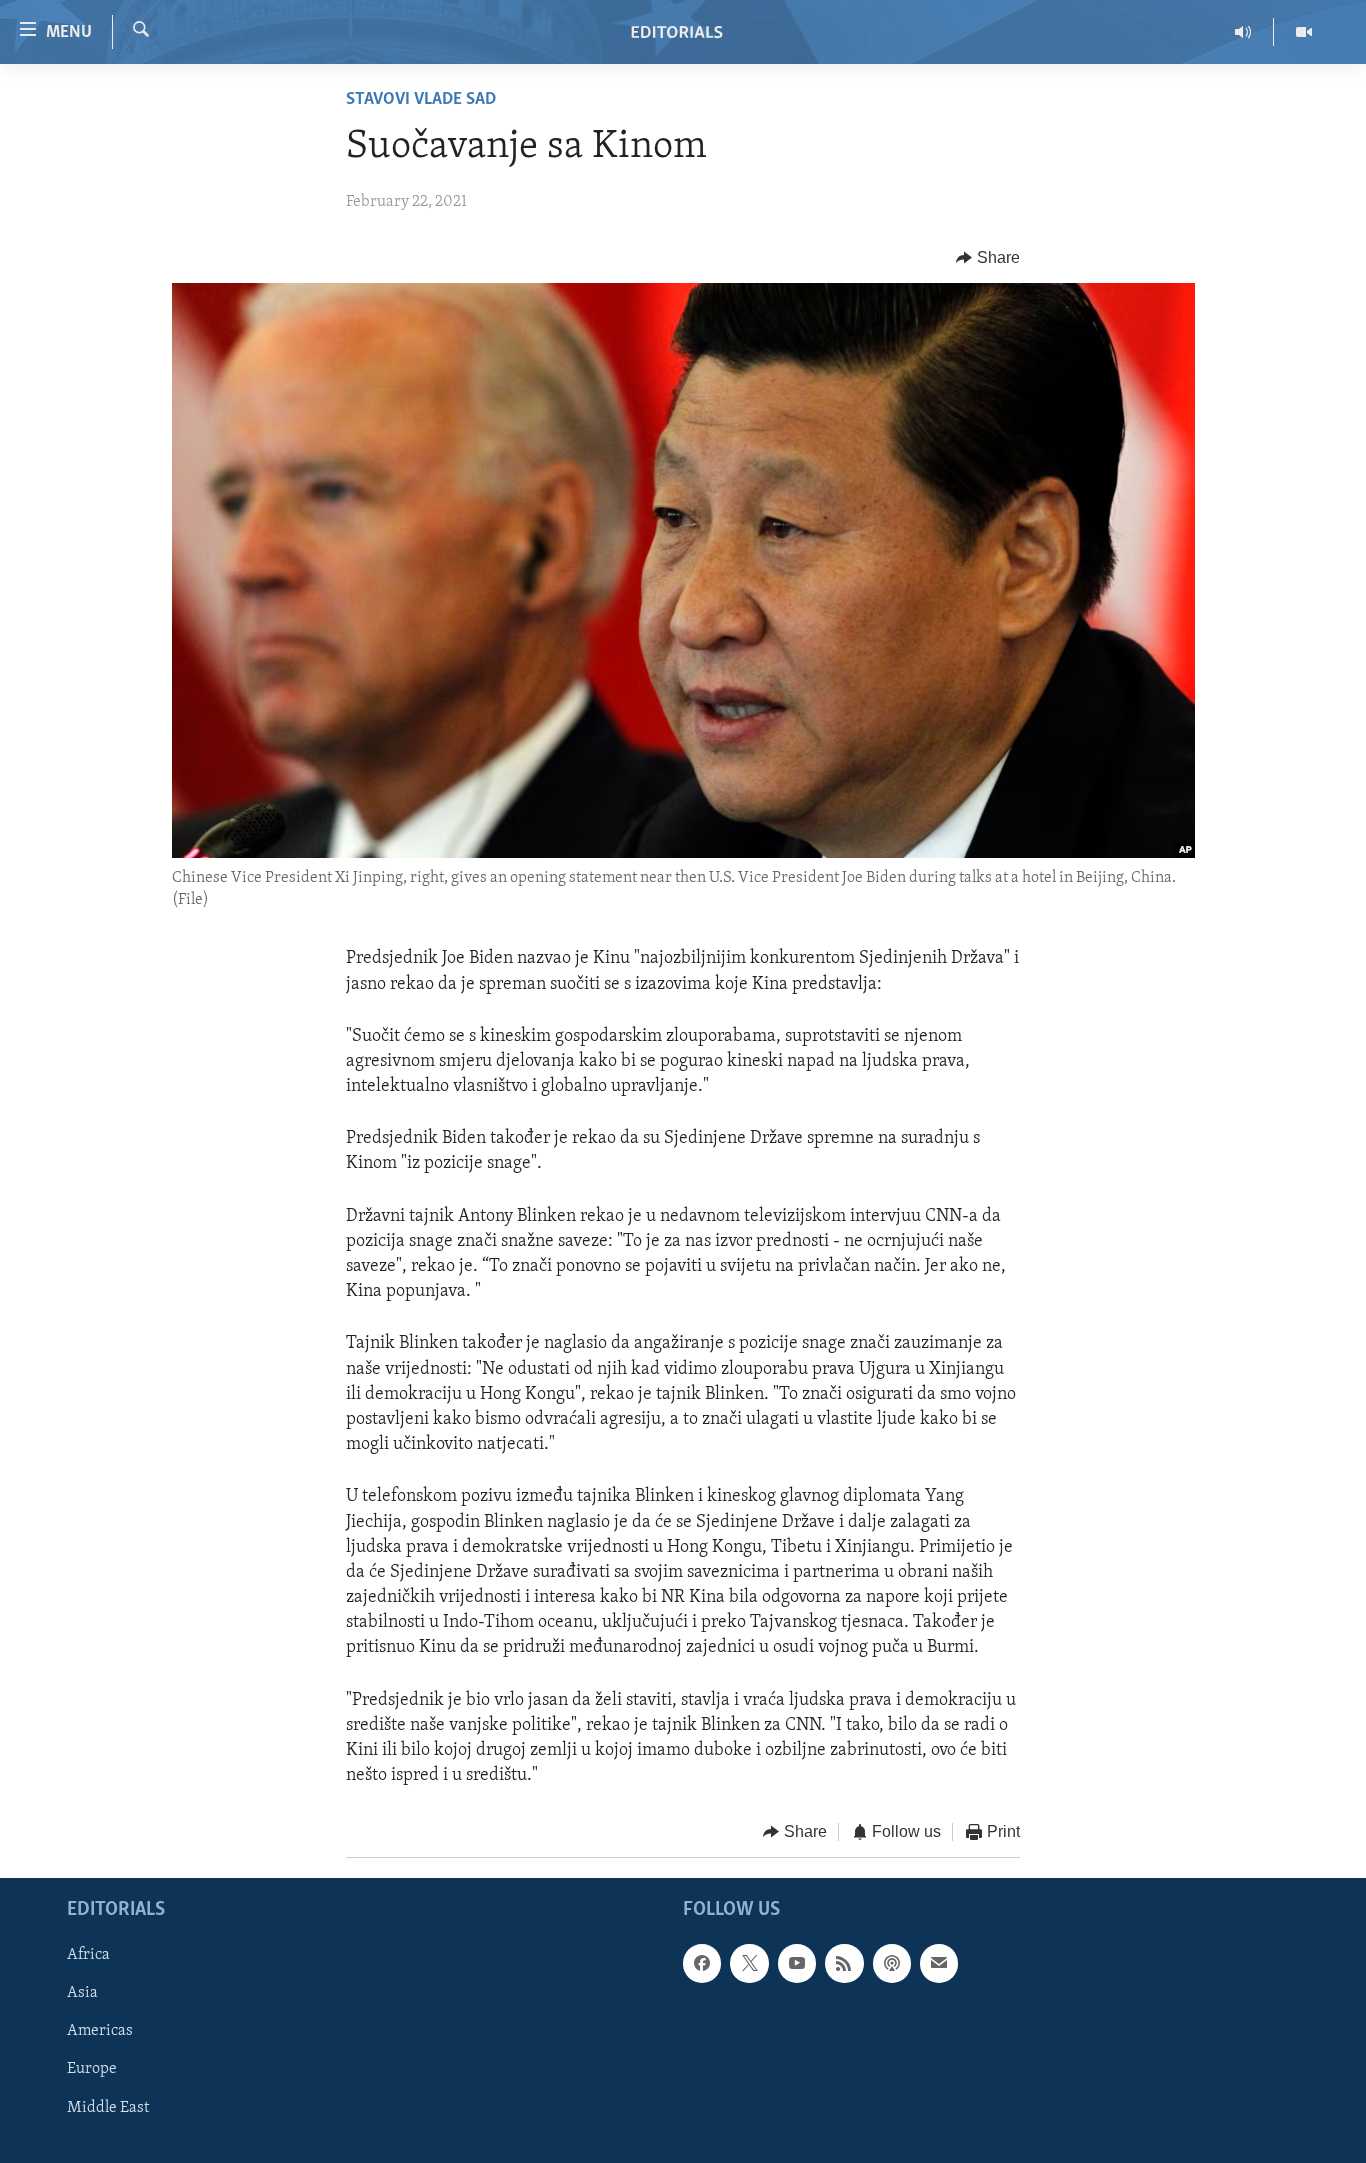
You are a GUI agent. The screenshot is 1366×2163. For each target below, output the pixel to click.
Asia (82, 1993)
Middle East (108, 2107)
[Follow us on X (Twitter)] (749, 1963)
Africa (88, 1955)
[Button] (988, 258)
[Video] (1304, 32)
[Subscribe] (939, 1963)
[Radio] (1243, 32)
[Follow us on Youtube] (797, 1963)
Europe (92, 2069)
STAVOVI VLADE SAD (421, 100)
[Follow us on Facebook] (702, 1963)
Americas (100, 2031)
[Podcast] (892, 1963)
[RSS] (844, 1963)
